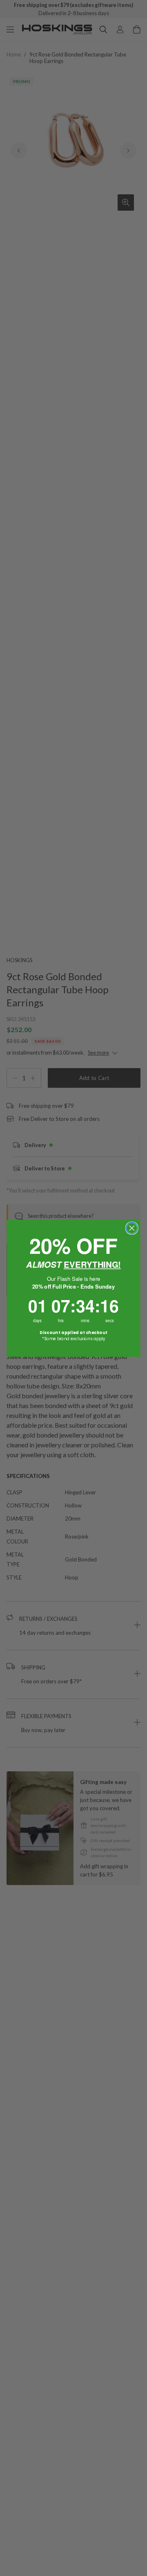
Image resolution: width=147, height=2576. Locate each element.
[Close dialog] (132, 1228)
